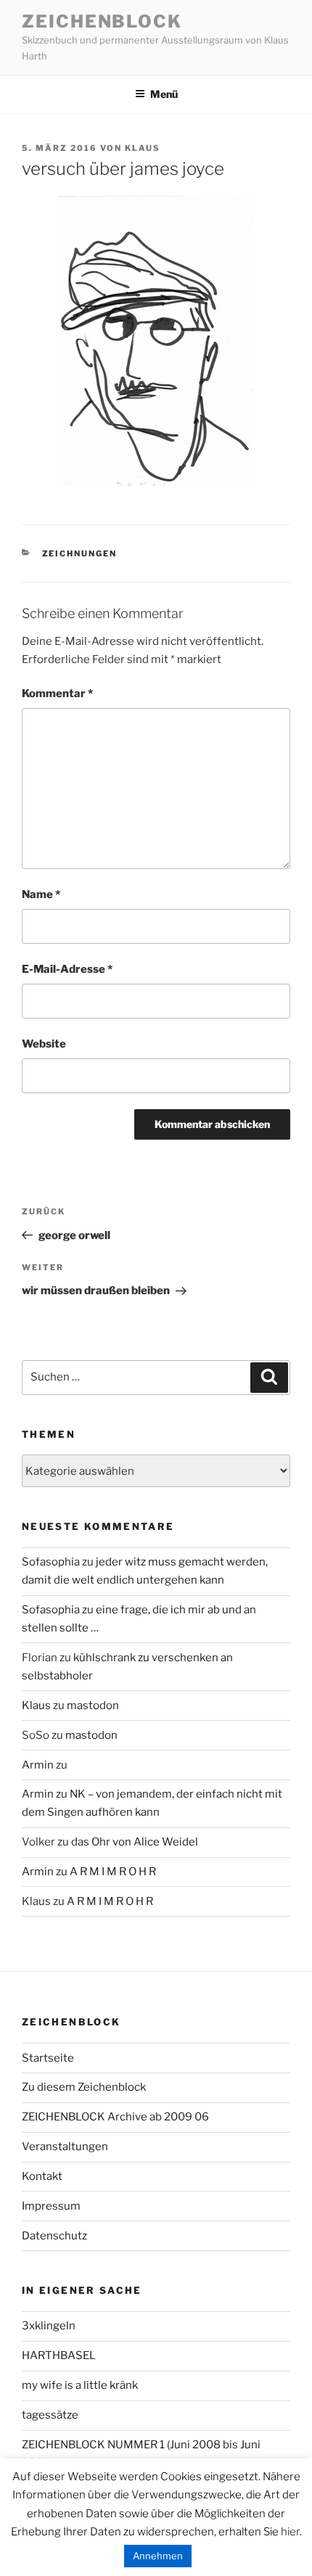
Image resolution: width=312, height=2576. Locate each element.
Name (41, 894)
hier (290, 2532)
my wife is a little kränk (80, 2385)
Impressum (51, 2206)
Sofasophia (51, 1562)
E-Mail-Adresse (67, 969)
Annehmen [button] (158, 2556)
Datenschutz (54, 2236)
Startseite (48, 2058)
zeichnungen (80, 554)
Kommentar (57, 694)
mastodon (93, 1705)
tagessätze (50, 2415)
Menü (164, 94)
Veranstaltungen (65, 2147)
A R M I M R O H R (113, 1872)
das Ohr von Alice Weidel (135, 1842)
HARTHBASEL (59, 2355)
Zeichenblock (102, 21)
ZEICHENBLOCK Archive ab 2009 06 (115, 2117)
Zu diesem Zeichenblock (84, 2087)
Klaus (143, 148)
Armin (38, 1765)
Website (44, 1044)
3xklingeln (49, 2326)
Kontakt (42, 2176)
